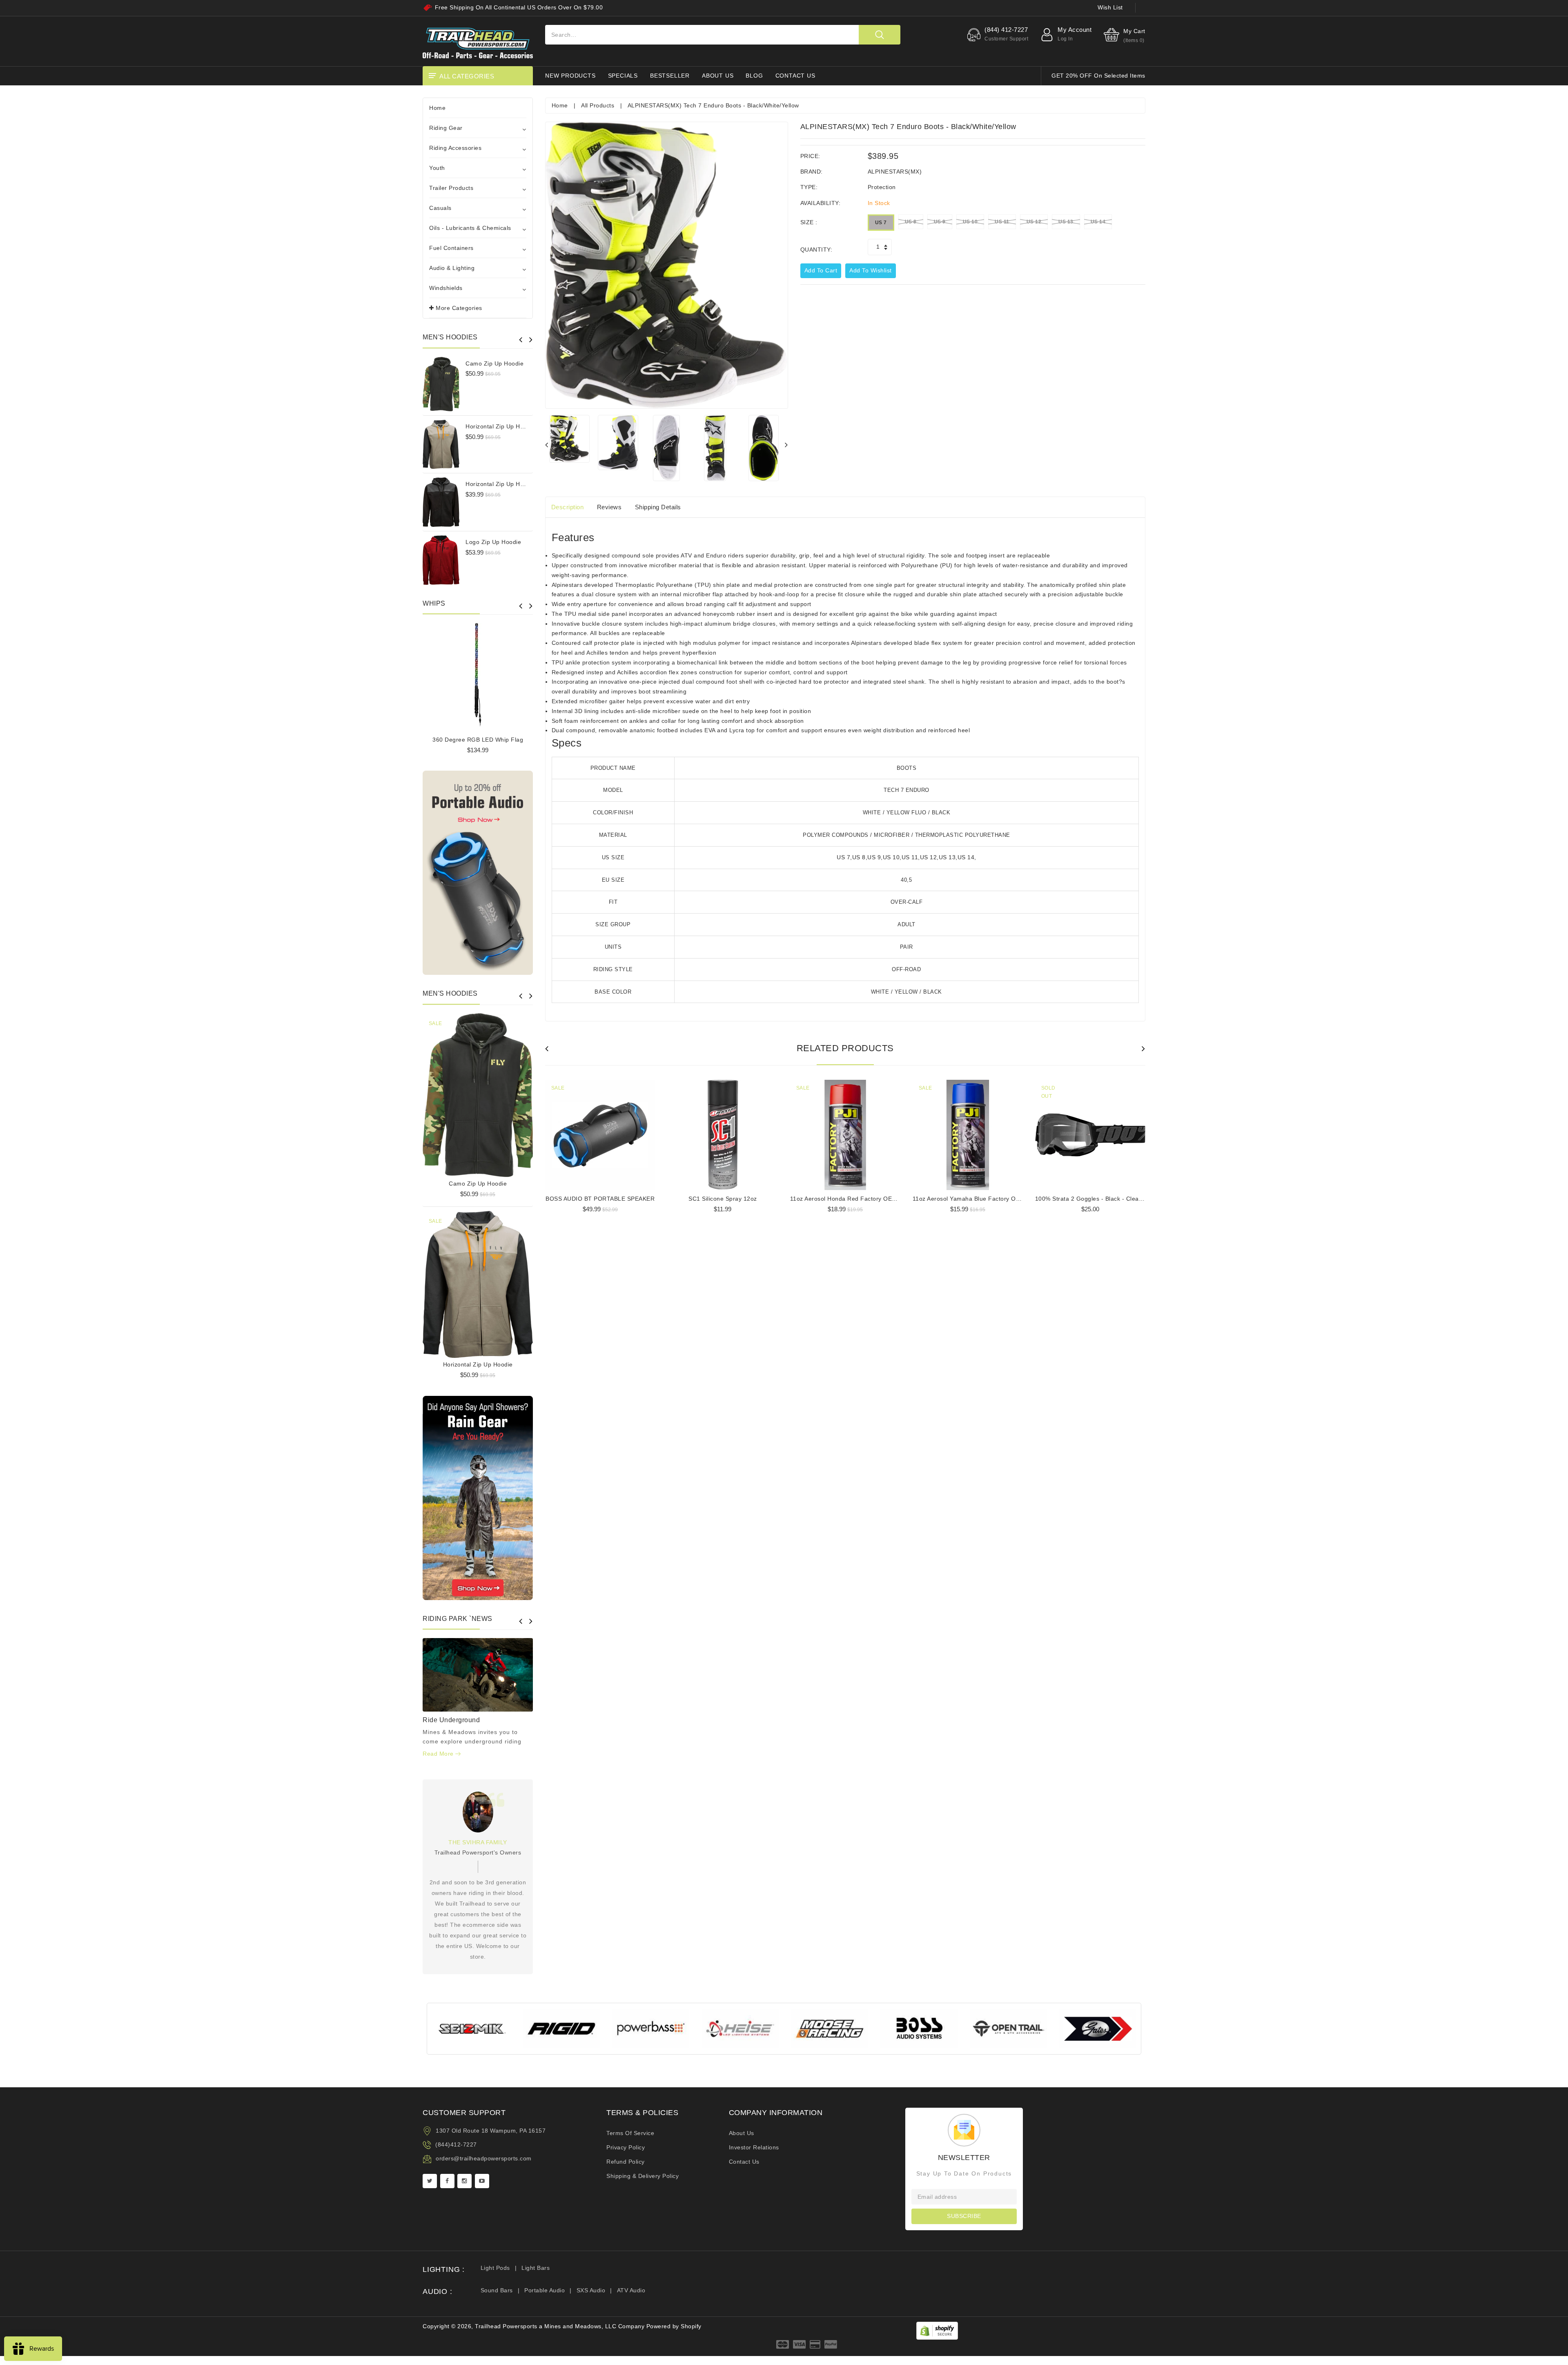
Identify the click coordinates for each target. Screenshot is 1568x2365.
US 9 (940, 222)
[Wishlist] (478, 1092)
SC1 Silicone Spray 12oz (723, 1199)
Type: (809, 187)
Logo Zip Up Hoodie (493, 542)
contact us (795, 76)
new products (570, 76)
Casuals (440, 208)
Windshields (446, 288)
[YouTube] (482, 2181)
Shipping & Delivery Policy (643, 2176)
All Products (598, 105)
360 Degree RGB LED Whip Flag (478, 740)
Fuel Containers (451, 248)
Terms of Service (630, 2133)
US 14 (1098, 222)
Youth (437, 168)
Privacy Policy (626, 2147)
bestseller (670, 76)
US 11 (1002, 222)
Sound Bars (497, 2290)
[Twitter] (430, 2181)
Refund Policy (626, 2162)
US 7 (881, 223)
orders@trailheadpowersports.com (484, 2158)
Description (568, 507)
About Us (742, 2133)
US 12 (1034, 222)
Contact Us (744, 2162)
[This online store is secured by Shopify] (937, 2330)
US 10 (970, 222)
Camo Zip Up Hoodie (494, 363)
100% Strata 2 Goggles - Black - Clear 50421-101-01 (1109, 1199)
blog (754, 76)
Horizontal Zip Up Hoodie (500, 426)
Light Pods (495, 2268)
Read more (439, 1754)
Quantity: (816, 250)
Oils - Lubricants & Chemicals (470, 228)
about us (718, 76)
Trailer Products (451, 188)
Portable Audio (545, 2290)
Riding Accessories (455, 148)
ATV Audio (631, 2290)
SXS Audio (591, 2290)
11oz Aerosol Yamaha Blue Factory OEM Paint (977, 1199)
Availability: (821, 203)
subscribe (964, 2216)
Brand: (812, 172)
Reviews (609, 507)
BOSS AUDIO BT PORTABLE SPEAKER (600, 1199)
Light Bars (536, 2268)
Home (437, 108)
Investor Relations (754, 2147)
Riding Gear (446, 128)
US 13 (1066, 222)
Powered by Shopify (674, 2326)
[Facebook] (447, 2181)
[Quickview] (499, 1092)
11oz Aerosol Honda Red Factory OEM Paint (852, 1199)
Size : (809, 222)
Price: (810, 156)
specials (623, 76)
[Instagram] (464, 2181)
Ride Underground (451, 1720)
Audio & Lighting (452, 268)
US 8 (911, 222)
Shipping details (658, 507)
